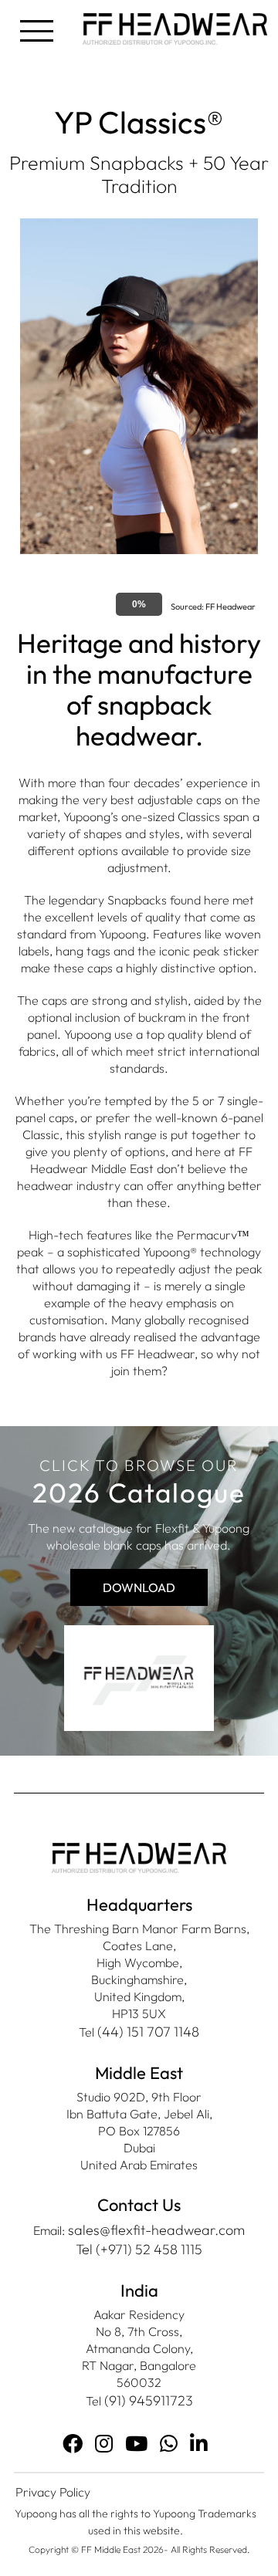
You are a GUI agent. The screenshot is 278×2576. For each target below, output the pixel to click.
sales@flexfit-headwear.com (156, 2230)
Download (139, 1587)
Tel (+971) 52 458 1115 (139, 2249)
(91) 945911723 (149, 2400)
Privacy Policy (53, 2492)
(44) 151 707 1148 (148, 2032)
